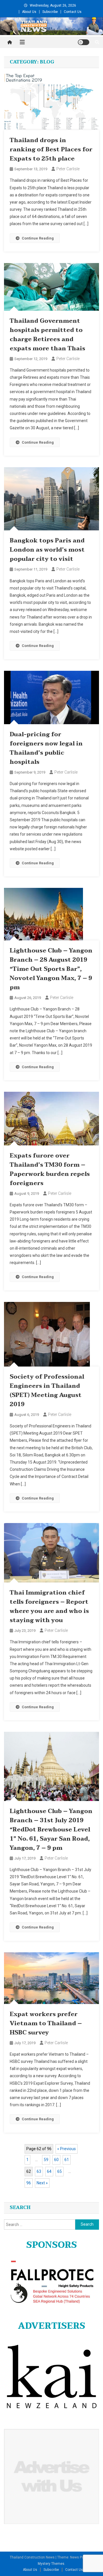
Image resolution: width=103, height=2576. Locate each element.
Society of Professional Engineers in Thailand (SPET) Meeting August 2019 (47, 1391)
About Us (29, 12)
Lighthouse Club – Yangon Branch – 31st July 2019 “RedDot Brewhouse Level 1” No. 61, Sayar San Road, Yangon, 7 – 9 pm (51, 1830)
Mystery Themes (51, 2564)
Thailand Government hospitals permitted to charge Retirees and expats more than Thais (47, 335)
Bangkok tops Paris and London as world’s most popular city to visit (47, 550)
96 (29, 2183)
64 (49, 2171)
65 (60, 2171)
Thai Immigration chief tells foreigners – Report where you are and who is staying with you (49, 1607)
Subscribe (50, 12)
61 (67, 2160)
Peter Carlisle (68, 169)
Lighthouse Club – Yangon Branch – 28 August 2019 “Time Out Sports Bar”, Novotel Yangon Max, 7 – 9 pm (51, 969)
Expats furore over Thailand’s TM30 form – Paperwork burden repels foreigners (50, 1170)
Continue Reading (38, 238)
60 (56, 2160)
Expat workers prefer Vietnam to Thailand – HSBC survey (46, 2024)
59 (46, 2160)
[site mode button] (84, 42)
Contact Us (73, 12)
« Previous (67, 2149)
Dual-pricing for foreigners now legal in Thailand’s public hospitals (46, 748)
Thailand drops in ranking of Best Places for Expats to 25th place (51, 150)
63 (39, 2171)
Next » (42, 2183)
